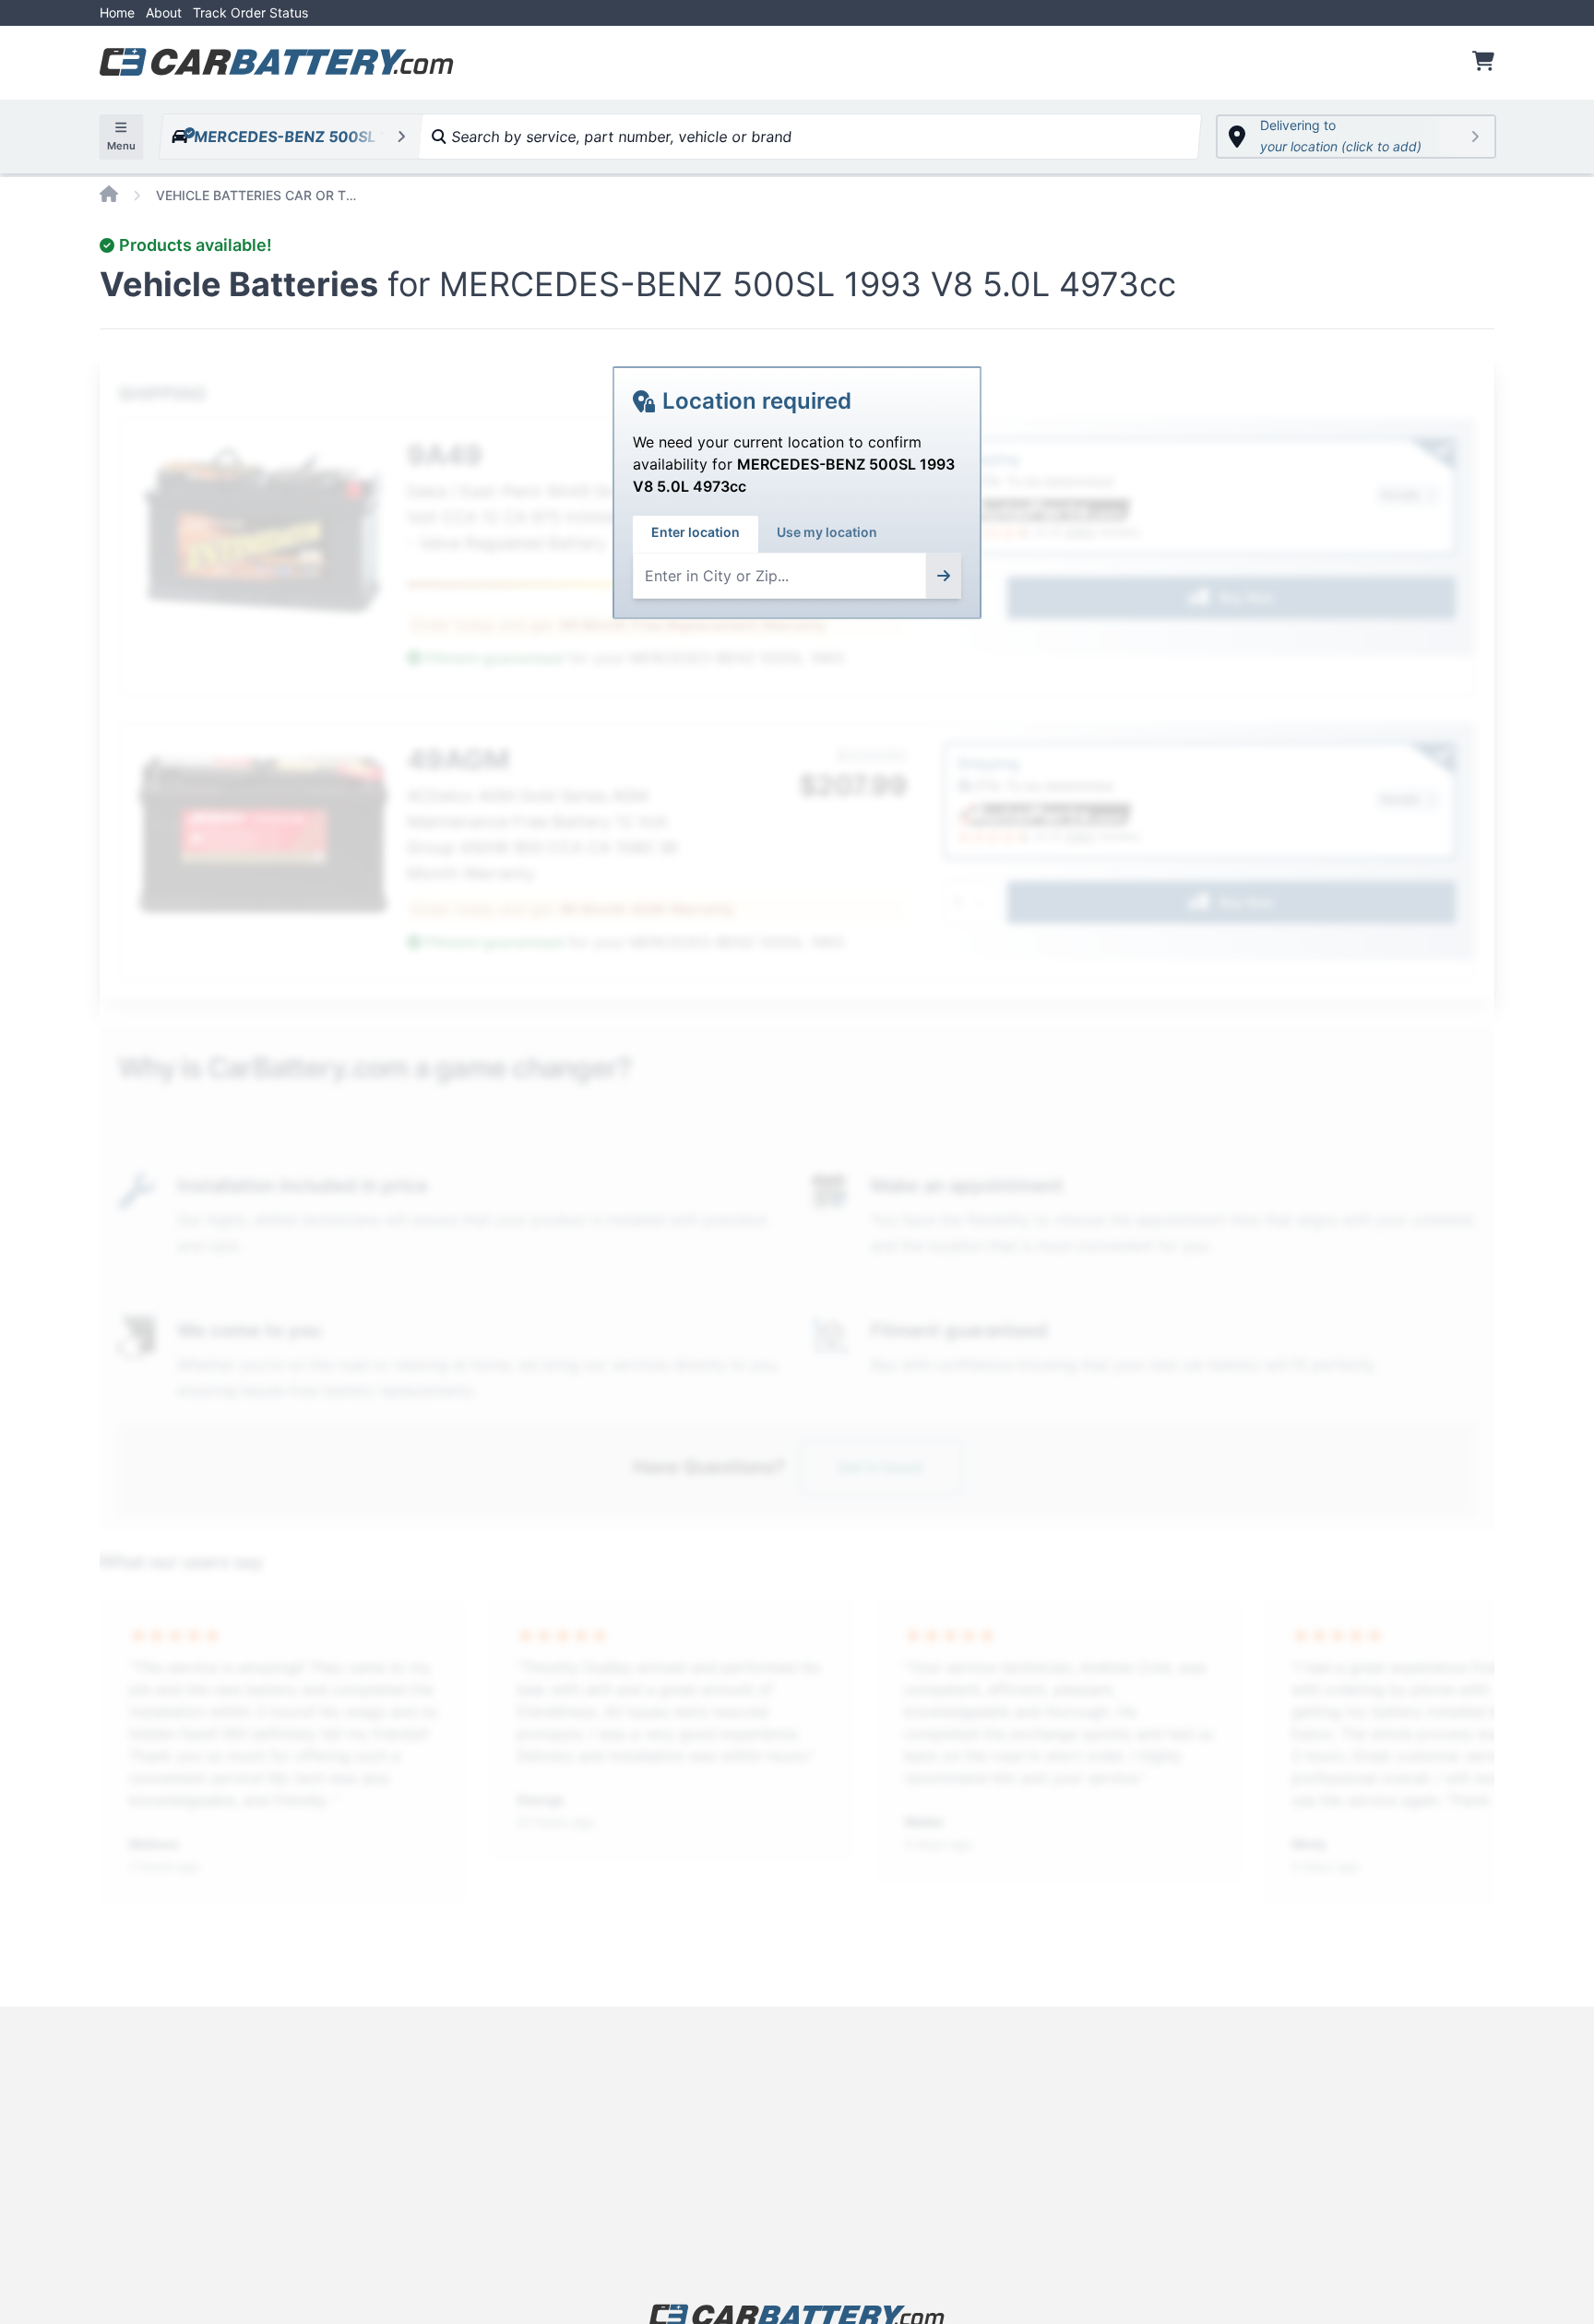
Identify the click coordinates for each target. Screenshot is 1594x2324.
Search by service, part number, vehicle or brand (619, 137)
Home (117, 12)
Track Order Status (250, 12)
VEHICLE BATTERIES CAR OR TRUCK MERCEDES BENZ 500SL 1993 (257, 195)
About (164, 12)
